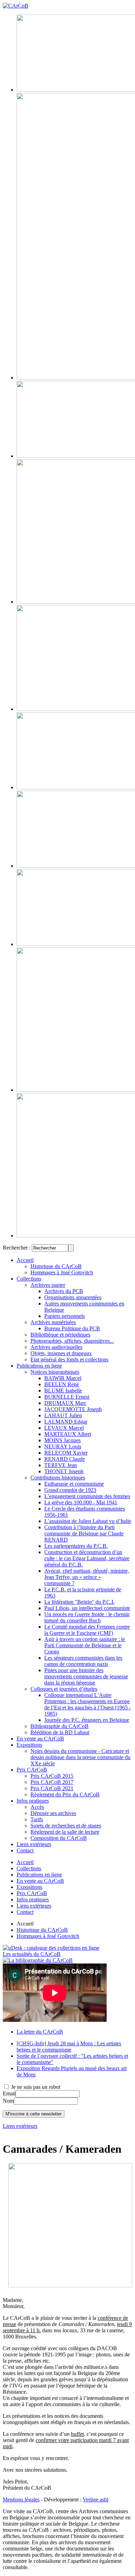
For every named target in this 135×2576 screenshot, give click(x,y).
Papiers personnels (65, 1316)
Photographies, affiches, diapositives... (72, 1341)
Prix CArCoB (32, 1770)
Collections (29, 1279)
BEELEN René (62, 1384)
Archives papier (48, 1285)
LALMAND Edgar (66, 1422)
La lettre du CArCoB (40, 2032)
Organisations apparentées (73, 1297)
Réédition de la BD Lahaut (60, 1732)
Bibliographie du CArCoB (60, 1726)
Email (9, 2093)
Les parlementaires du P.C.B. (76, 1546)
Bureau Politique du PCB (72, 1328)
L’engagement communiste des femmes (87, 1496)
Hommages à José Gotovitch (62, 1272)
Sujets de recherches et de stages (66, 1826)
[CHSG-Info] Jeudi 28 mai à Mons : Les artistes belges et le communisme (69, 2047)
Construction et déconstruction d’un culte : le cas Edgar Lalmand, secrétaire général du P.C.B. (87, 1558)
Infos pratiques (33, 1801)
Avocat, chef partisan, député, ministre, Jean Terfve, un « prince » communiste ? (87, 1577)
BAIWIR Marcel (63, 1378)
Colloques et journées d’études (64, 1689)
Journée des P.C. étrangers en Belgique (87, 1720)
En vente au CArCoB (40, 1739)
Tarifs (37, 1819)
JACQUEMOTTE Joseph (73, 1409)
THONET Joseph (64, 1471)
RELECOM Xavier (66, 1453)
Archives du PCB (64, 1291)
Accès (37, 1807)
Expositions (29, 1745)
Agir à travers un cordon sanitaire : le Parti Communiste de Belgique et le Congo (85, 1645)
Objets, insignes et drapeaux (61, 1353)
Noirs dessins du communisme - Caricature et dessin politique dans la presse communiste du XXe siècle (80, 1757)
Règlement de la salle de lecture (65, 1832)
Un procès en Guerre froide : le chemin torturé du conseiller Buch (87, 1617)
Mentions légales (21, 2500)
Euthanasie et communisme (74, 1484)
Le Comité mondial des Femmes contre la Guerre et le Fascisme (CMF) (87, 1630)
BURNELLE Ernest (67, 1397)
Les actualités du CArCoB (32, 1954)
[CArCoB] (16, 6)
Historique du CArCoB (56, 1266)
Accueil (25, 1260)
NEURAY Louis (63, 1446)
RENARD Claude (65, 1459)
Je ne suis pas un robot (35, 2087)
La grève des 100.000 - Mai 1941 (81, 1502)
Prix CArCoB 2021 (52, 1788)
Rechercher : (17, 1248)
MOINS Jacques (62, 1440)
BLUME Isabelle (63, 1391)
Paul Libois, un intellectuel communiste (87, 1608)
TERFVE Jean (61, 1465)
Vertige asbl (96, 2500)
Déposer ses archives (53, 1813)
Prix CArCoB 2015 (52, 1776)
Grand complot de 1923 (70, 1490)
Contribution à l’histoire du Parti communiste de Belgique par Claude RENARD (84, 1533)
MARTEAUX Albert (68, 1434)
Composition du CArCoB (59, 1838)
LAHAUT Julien (63, 1415)
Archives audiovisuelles (56, 1347)
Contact (25, 1850)
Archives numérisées (53, 1322)
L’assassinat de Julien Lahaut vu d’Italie (88, 1521)
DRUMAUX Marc (65, 1403)
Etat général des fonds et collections (69, 1359)
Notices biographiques (55, 1372)
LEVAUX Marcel (64, 1428)
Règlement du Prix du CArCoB (65, 1794)
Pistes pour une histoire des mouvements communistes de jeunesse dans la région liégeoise (86, 1676)
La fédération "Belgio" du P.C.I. (79, 1602)
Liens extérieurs (34, 1844)
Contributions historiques (58, 1478)
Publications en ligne (39, 1366)
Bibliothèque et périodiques (60, 1335)
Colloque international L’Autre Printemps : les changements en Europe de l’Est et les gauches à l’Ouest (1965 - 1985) (88, 1704)
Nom (8, 2101)
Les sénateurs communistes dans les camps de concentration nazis (83, 1661)
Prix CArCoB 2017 (52, 1782)
